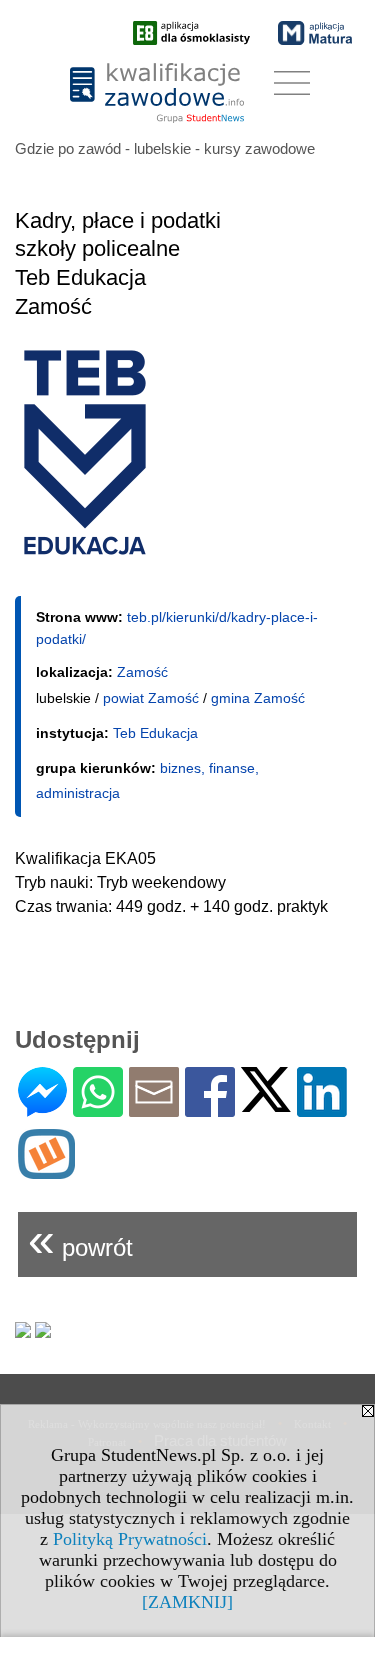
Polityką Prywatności (130, 1539)
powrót (80, 1239)
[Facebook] (210, 1108)
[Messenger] (42, 1108)
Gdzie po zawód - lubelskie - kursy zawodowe (165, 148)
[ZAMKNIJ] (187, 1602)
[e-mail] (154, 1108)
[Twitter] (266, 1103)
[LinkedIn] (322, 1108)
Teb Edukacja (155, 733)
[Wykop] (46, 1170)
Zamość (142, 672)
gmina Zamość (258, 698)
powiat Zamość (151, 698)
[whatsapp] (98, 1108)
